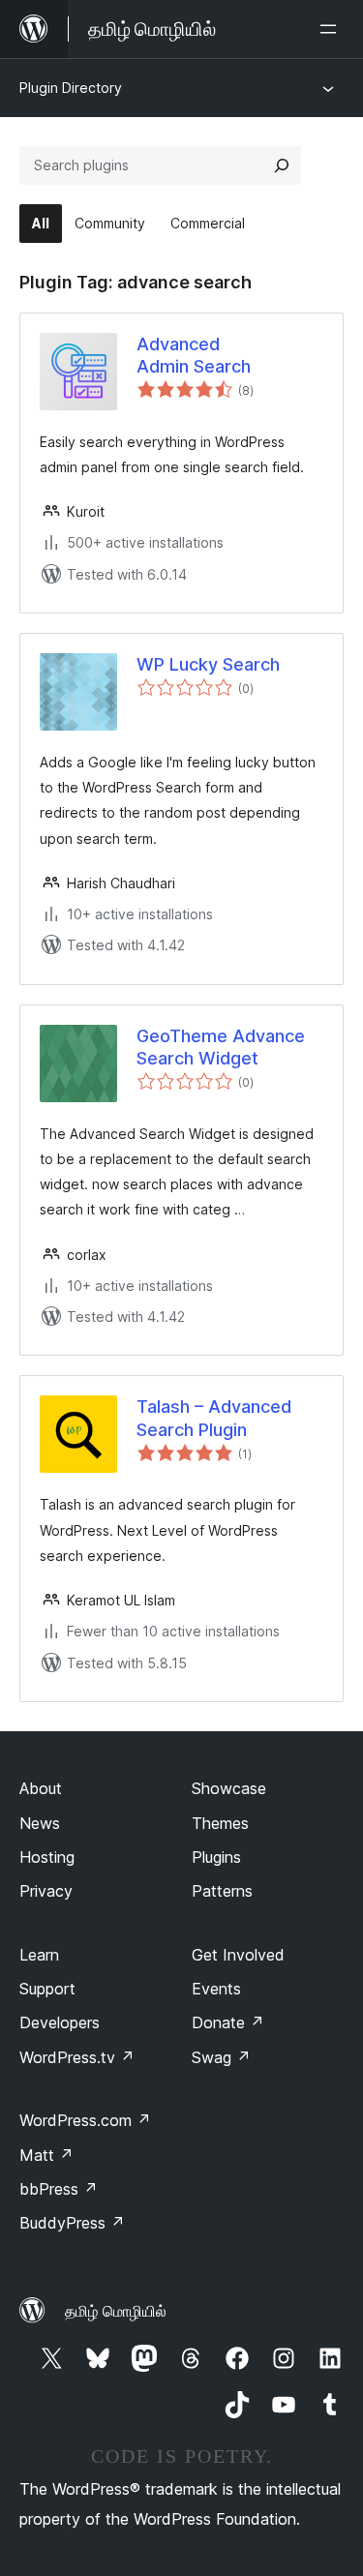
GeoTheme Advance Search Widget (221, 1047)
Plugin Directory (71, 88)
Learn (39, 1955)
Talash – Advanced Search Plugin (214, 1418)
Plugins (216, 1857)
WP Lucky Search (208, 664)
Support (47, 1989)
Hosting (47, 1857)
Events (216, 1989)
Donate (228, 2022)
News (40, 1823)
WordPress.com (85, 2120)
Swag (221, 2057)
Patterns (222, 1891)
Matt (46, 2155)
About (41, 1788)
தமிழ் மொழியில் (116, 2311)
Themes (220, 1823)
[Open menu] (332, 29)
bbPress (59, 2189)
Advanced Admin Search (194, 355)
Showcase (229, 1788)
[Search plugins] (282, 165)
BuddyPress (72, 2223)
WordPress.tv (77, 2057)
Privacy (46, 1891)
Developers (60, 2022)
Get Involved (238, 1955)
